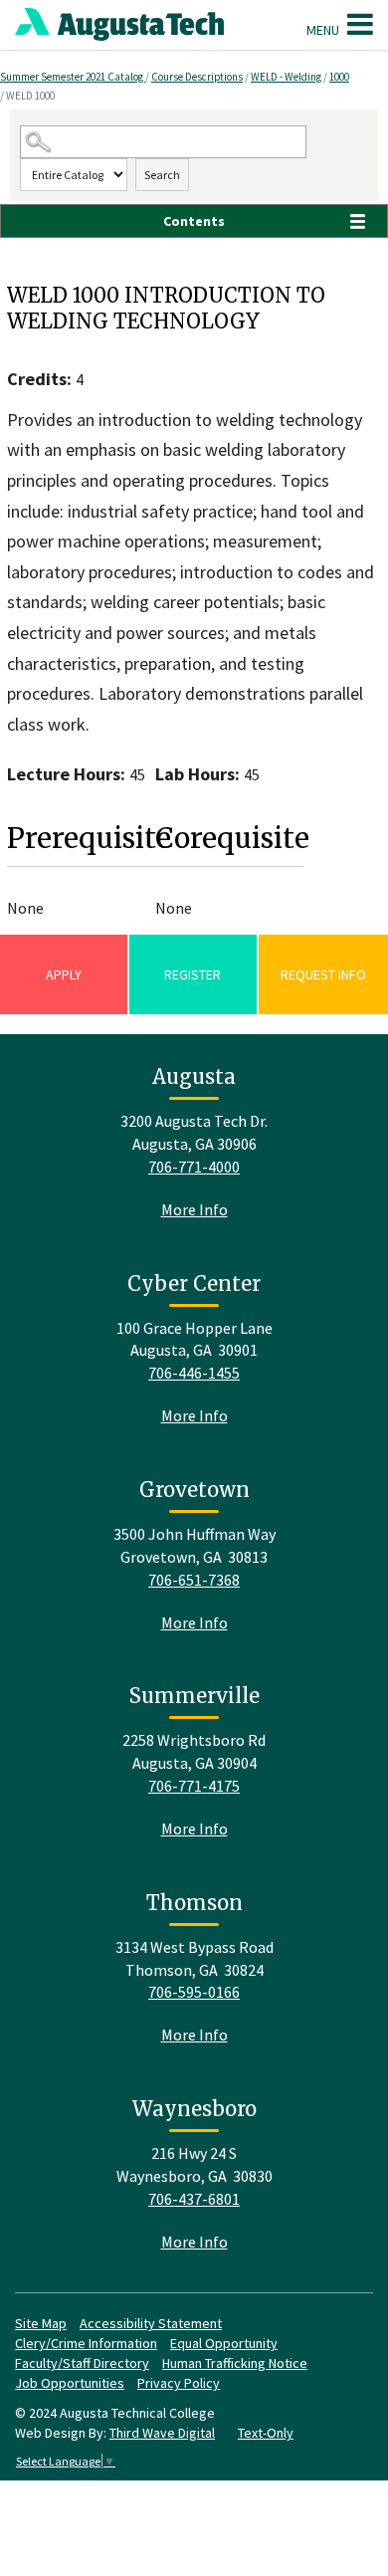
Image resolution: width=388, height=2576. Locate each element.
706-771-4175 (194, 1786)
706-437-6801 (194, 2199)
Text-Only (266, 2433)
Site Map (41, 2323)
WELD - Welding (286, 77)
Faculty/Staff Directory (82, 2363)
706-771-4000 (194, 1167)
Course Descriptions (197, 77)
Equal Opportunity (224, 2343)
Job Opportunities (70, 2383)
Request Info (323, 974)
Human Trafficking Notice (235, 2363)
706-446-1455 (194, 1373)
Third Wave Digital (162, 2433)
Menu (324, 30)
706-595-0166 (194, 1992)
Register (193, 974)
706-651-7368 (194, 1580)
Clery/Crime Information (86, 2343)
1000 (339, 77)
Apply (64, 974)
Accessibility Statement (151, 2323)
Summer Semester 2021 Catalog (73, 77)
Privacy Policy (179, 2383)
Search (162, 175)
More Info (194, 1209)
